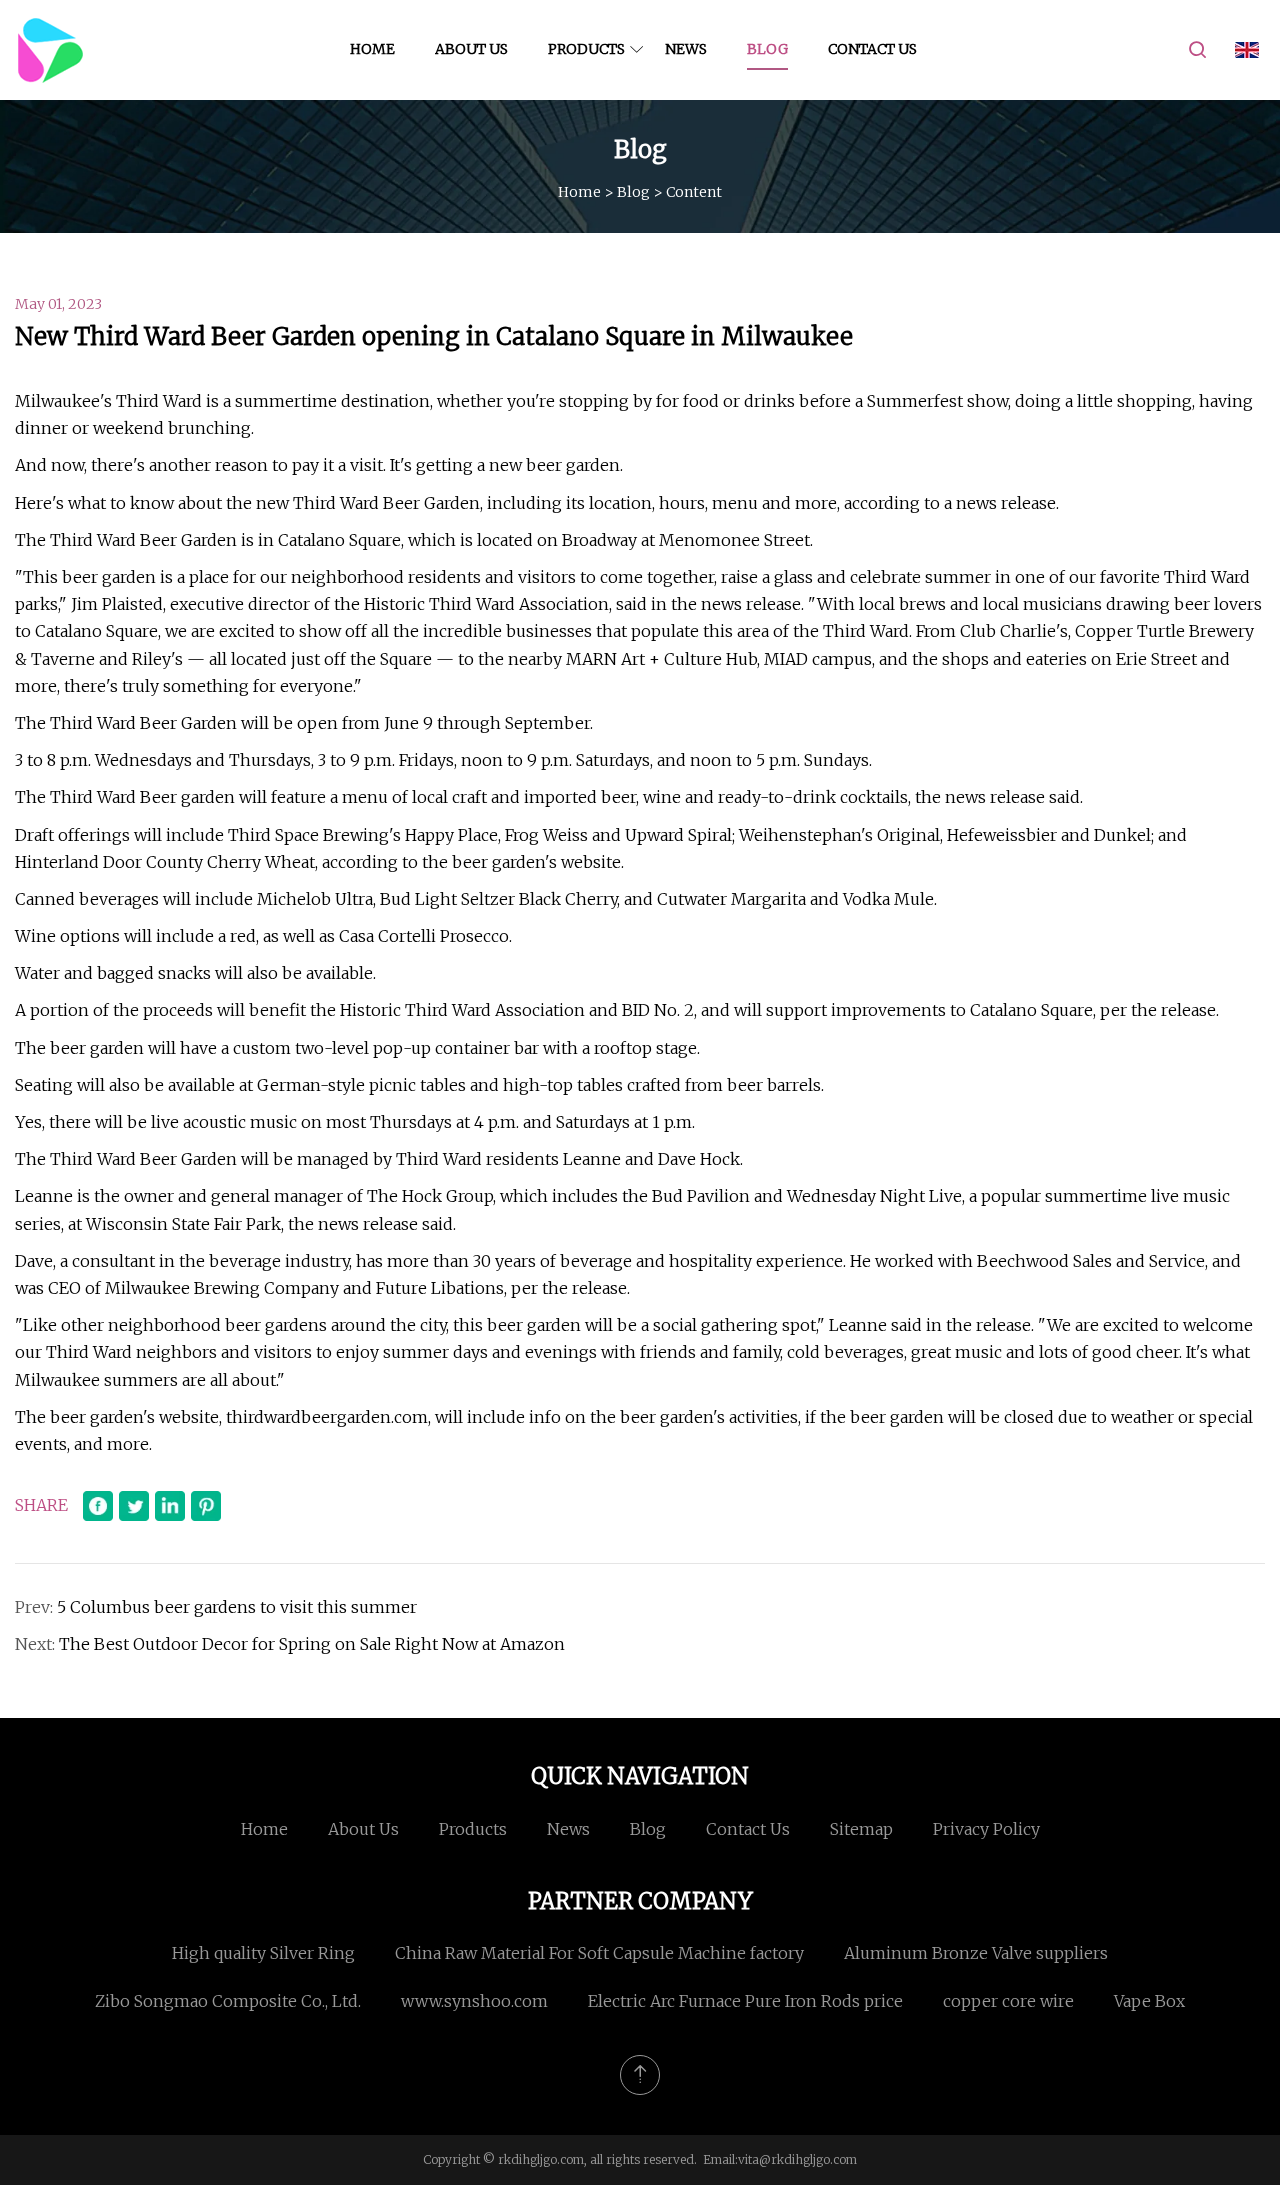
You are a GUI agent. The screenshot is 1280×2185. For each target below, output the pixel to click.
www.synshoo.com (474, 2001)
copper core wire (1008, 2001)
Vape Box (1149, 2001)
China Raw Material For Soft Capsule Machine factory (599, 1953)
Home (372, 49)
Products (586, 49)
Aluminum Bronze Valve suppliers (976, 1953)
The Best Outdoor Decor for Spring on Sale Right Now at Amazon (312, 1644)
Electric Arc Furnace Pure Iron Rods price (745, 2001)
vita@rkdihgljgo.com (797, 2159)
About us (471, 49)
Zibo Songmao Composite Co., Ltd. (228, 2001)
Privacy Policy (986, 1829)
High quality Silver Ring (263, 1953)
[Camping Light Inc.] (50, 50)
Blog (767, 49)
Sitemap (861, 1829)
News (686, 49)
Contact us (872, 49)
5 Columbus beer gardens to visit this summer (237, 1607)
